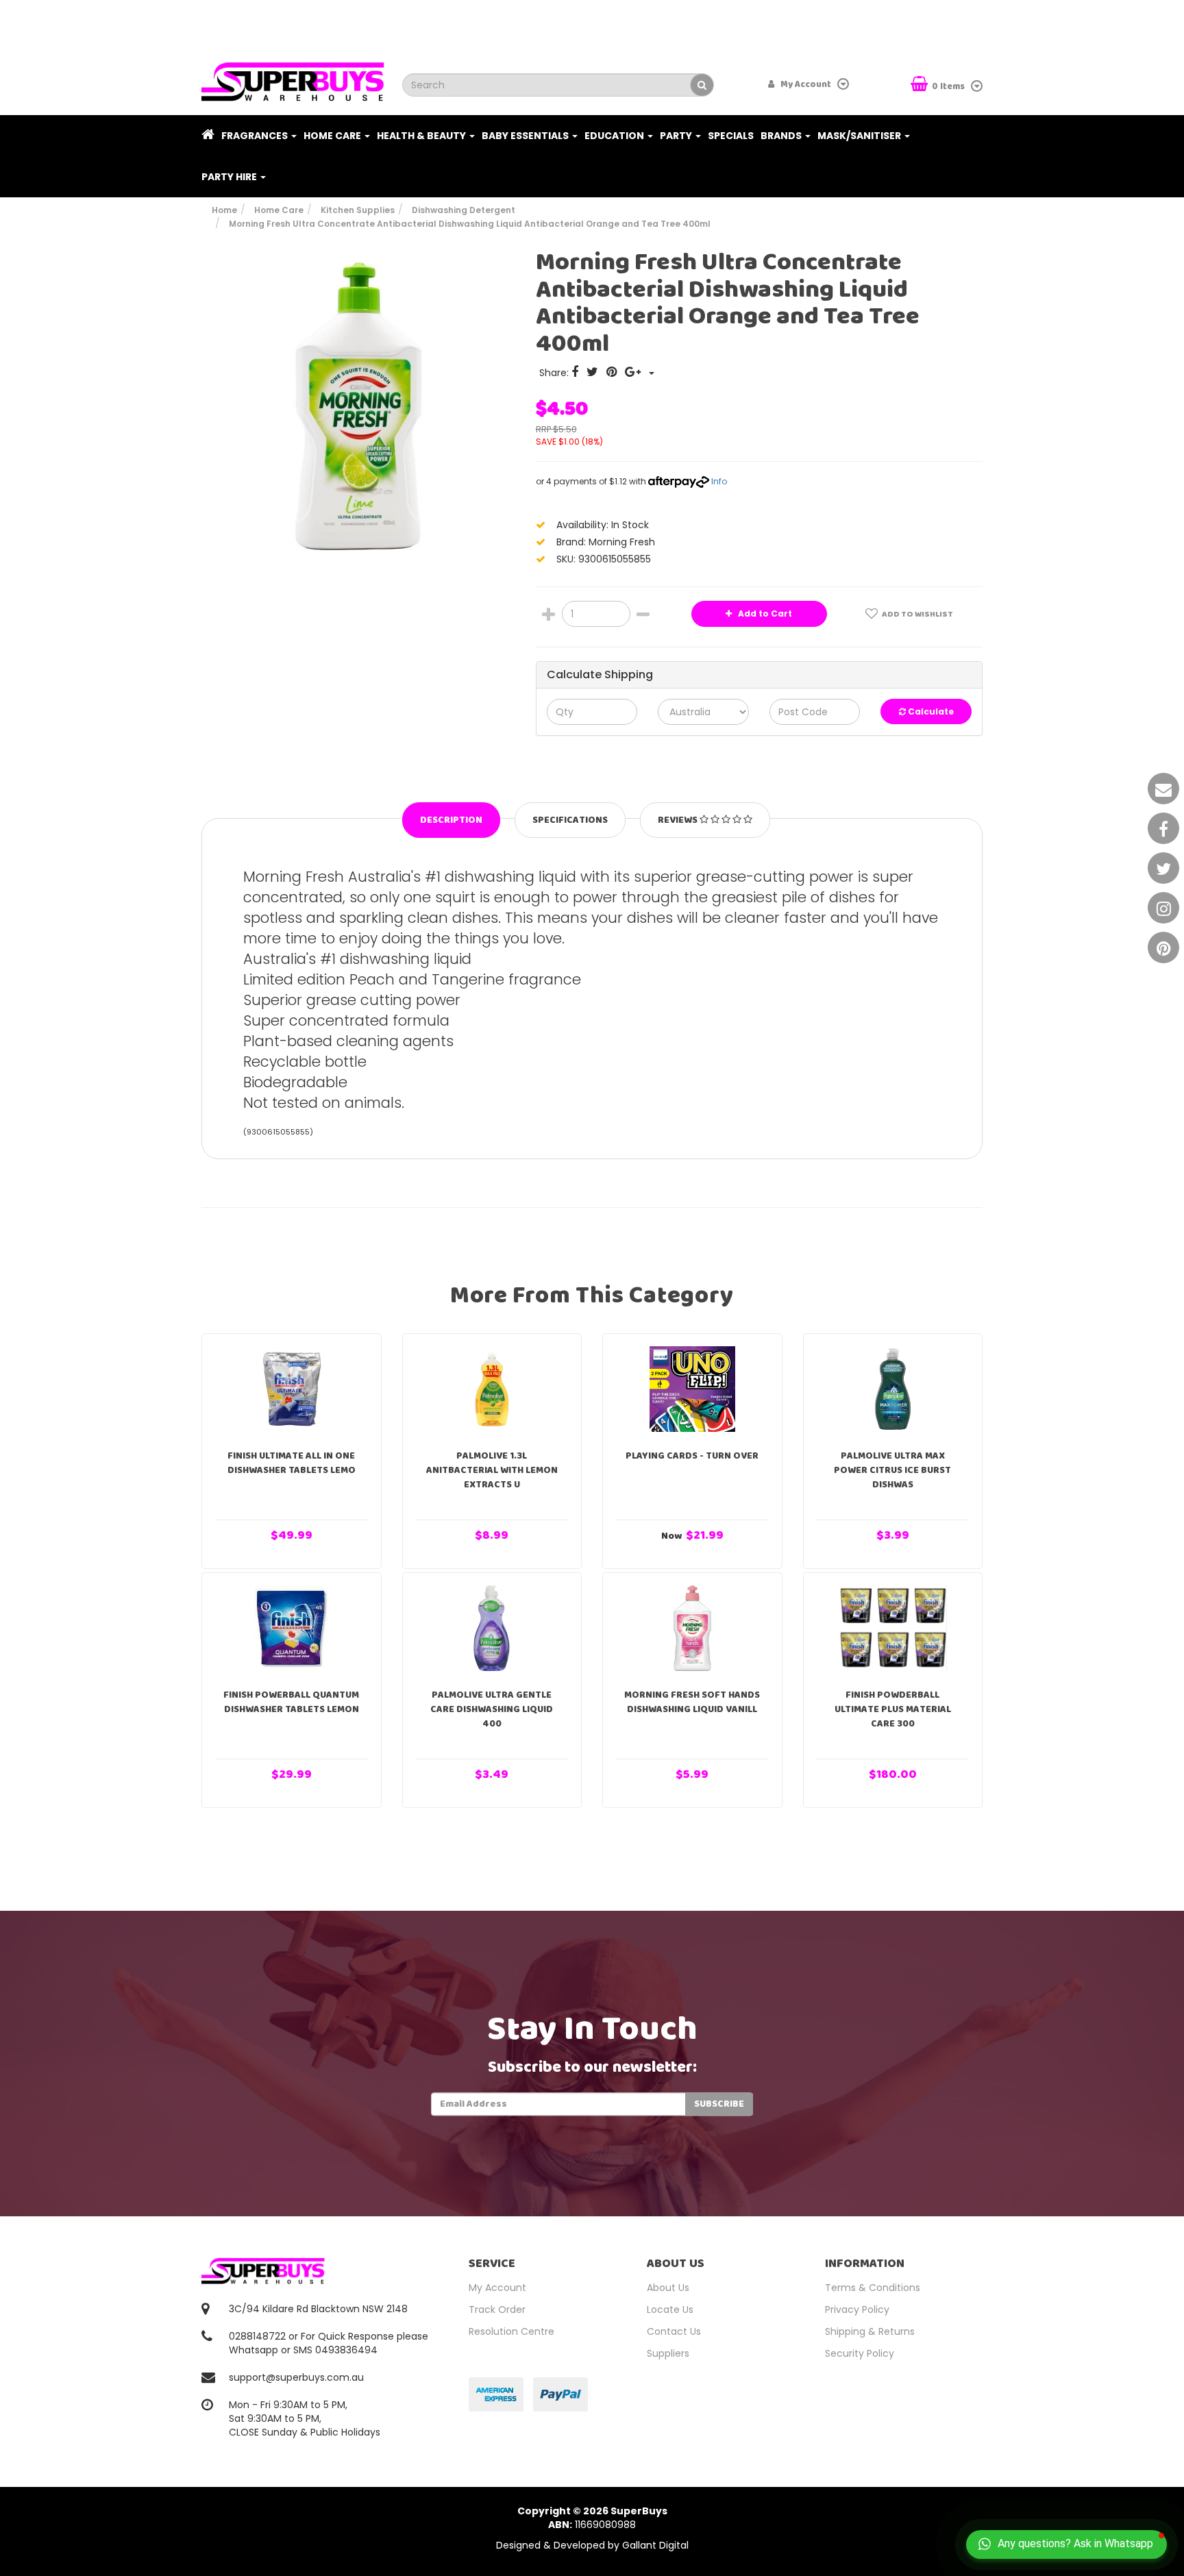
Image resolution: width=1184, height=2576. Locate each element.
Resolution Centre (511, 2331)
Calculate (930, 711)
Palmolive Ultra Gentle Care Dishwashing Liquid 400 (492, 1709)
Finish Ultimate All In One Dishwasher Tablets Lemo (292, 1463)
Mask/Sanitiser (860, 136)
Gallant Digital (655, 2545)
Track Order (497, 2309)
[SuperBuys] (293, 77)
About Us (668, 2288)
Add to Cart (764, 614)
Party (677, 136)
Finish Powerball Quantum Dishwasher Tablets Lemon (291, 1702)
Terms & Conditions (873, 2288)
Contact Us (674, 2331)
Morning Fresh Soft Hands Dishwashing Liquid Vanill (692, 1702)
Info (719, 481)
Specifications (570, 820)
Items (949, 87)
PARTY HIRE (230, 177)
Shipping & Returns (870, 2331)
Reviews (679, 820)
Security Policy (860, 2353)
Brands (782, 136)
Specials (731, 136)
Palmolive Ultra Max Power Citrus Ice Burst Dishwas (892, 1470)
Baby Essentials (526, 136)
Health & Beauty (422, 136)
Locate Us (670, 2309)
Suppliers (668, 2353)
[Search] (702, 85)
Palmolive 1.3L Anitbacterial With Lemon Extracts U (492, 1470)
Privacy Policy (857, 2309)
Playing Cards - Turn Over (692, 1456)
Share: (555, 373)
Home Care (333, 136)
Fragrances (256, 136)
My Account (497, 2288)
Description (451, 820)
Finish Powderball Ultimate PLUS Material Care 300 (893, 1709)
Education (615, 136)
